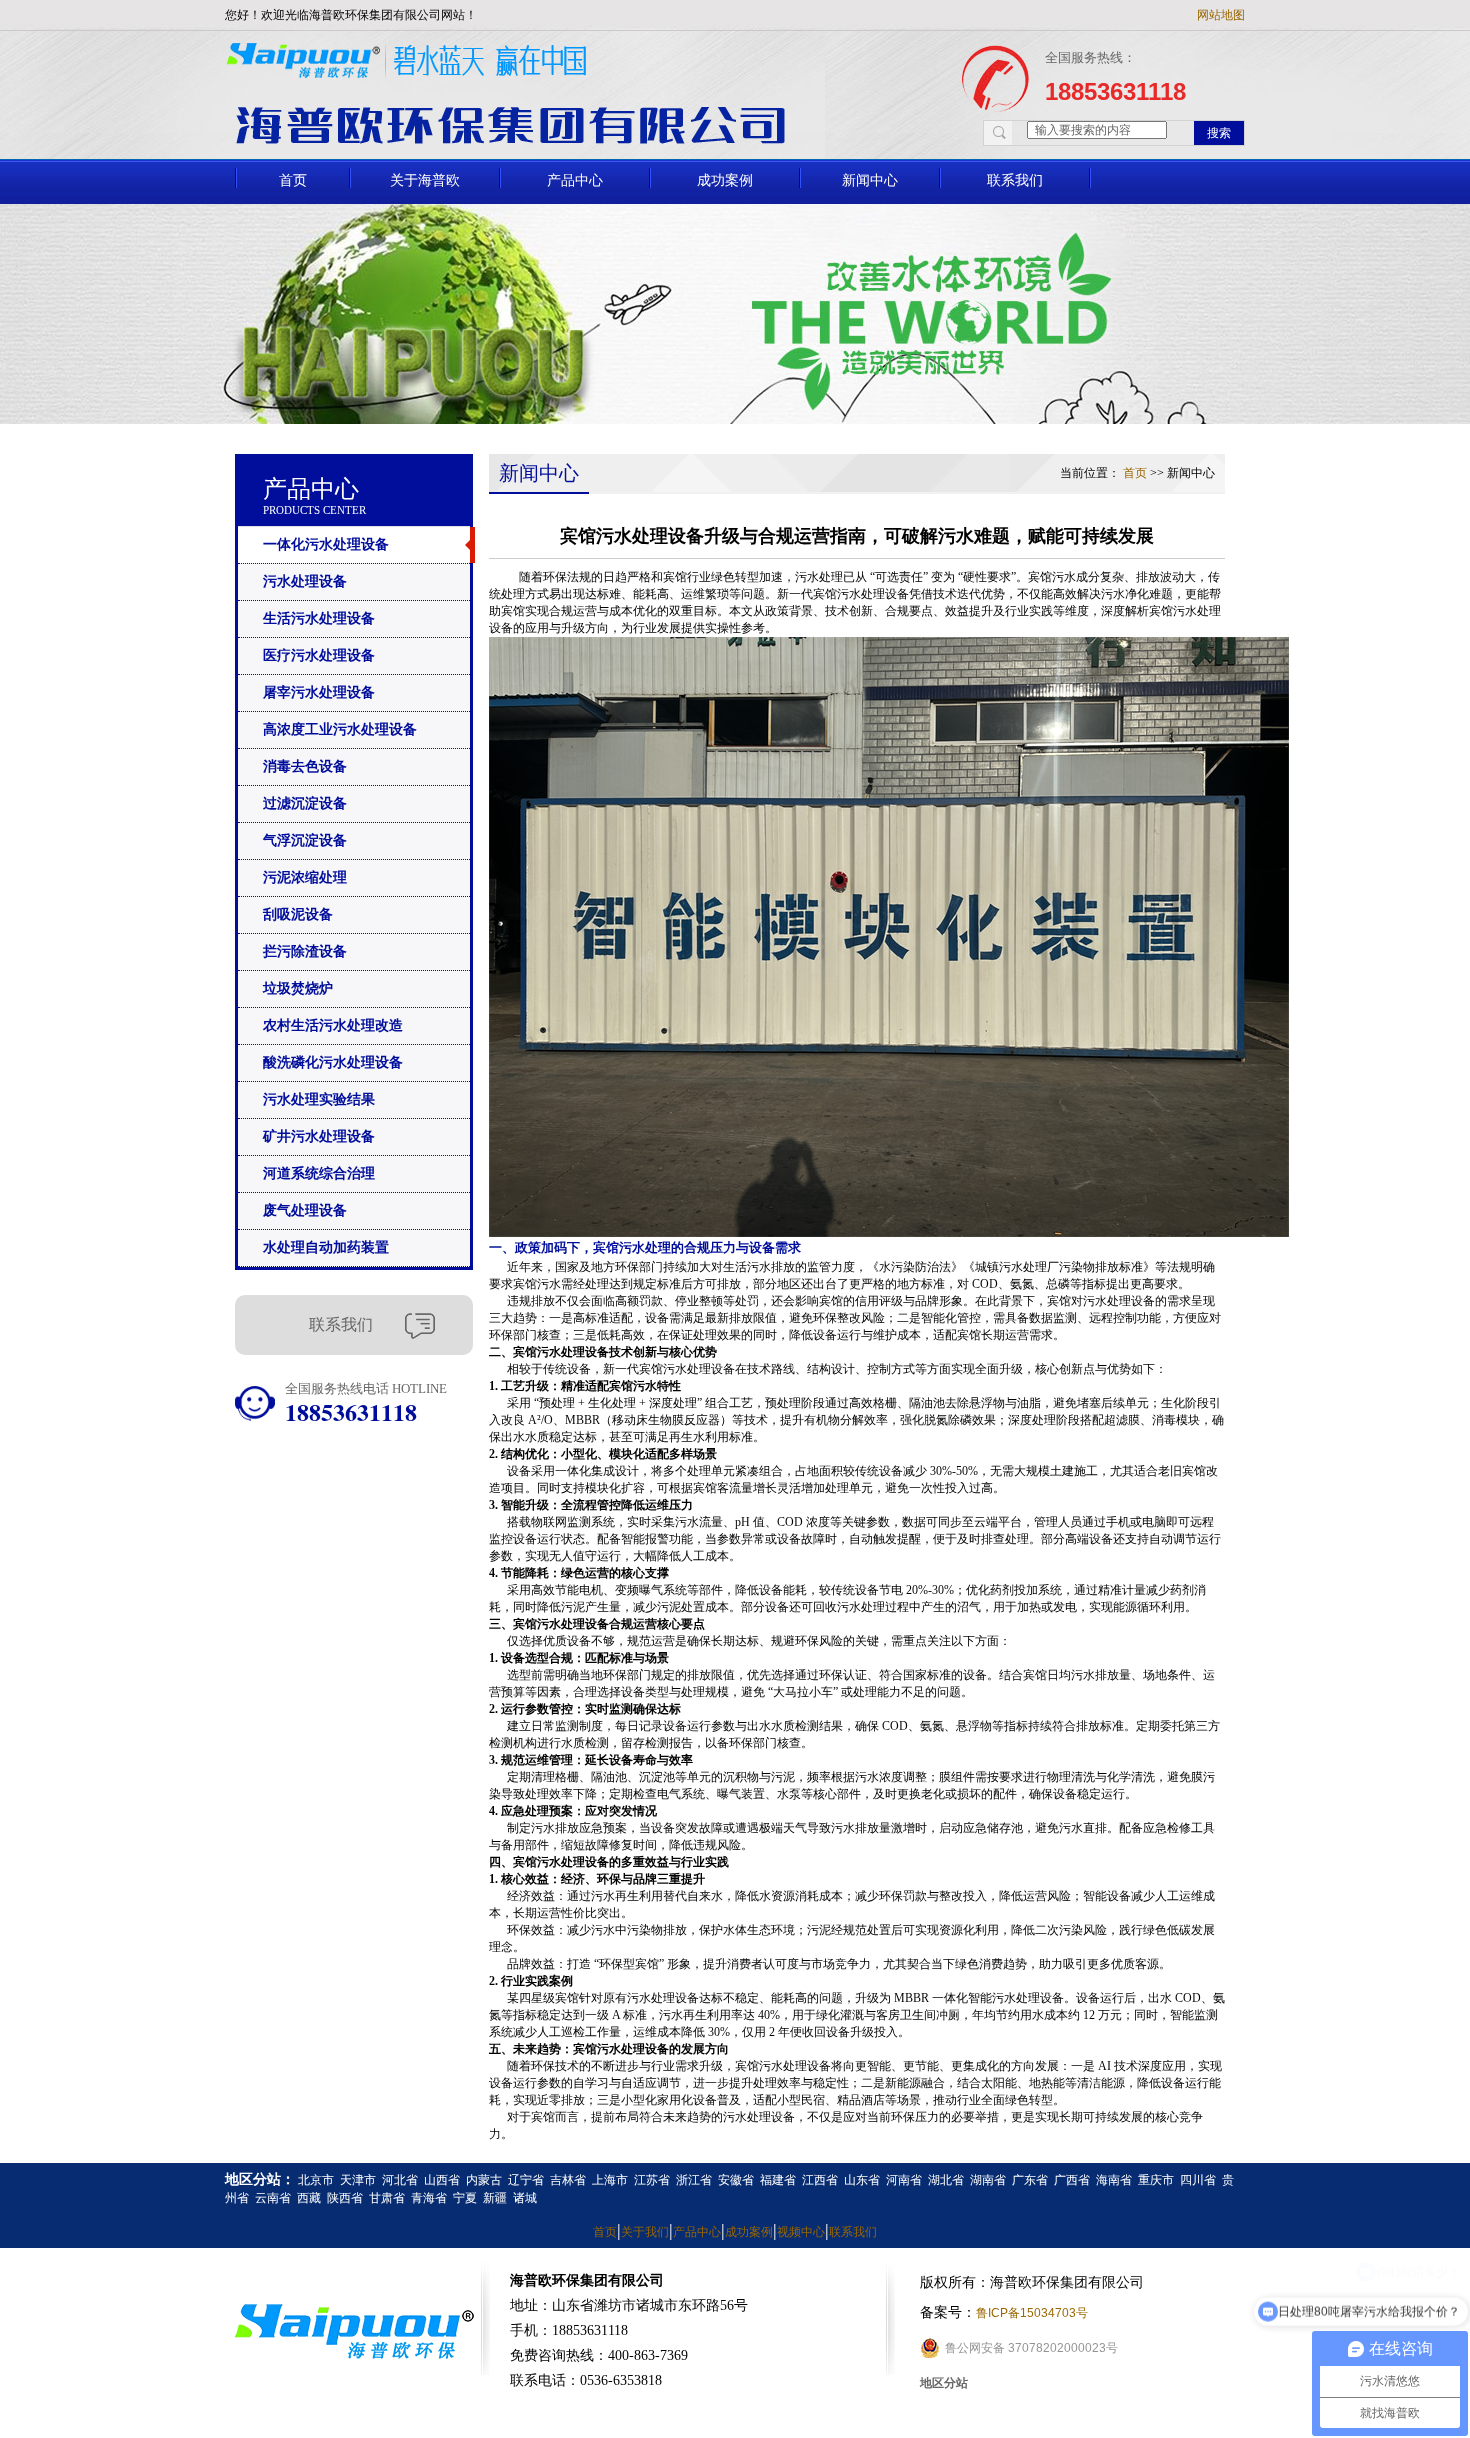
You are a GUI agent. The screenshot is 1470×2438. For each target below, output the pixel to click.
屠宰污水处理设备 (319, 692)
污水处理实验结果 (319, 1099)
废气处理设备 (305, 1210)
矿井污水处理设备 (319, 1136)
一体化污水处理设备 (326, 544)
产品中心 (575, 180)
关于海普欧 (425, 180)
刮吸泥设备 (298, 914)
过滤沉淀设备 (305, 803)
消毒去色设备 (305, 766)
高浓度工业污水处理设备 (340, 729)
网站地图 (1221, 15)
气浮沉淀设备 (305, 840)
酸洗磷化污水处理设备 (333, 1062)
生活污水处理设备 (319, 618)
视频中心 (801, 2232)
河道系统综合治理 (319, 1173)
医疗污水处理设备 (319, 655)
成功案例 (725, 180)
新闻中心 (870, 180)
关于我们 (645, 2232)
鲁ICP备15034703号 (1032, 2313)
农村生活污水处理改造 (333, 1025)
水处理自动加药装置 (326, 1247)
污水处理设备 (305, 581)
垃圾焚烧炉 (298, 988)
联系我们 (1015, 180)
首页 (293, 180)
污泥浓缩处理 (305, 877)
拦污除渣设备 (305, 951)
